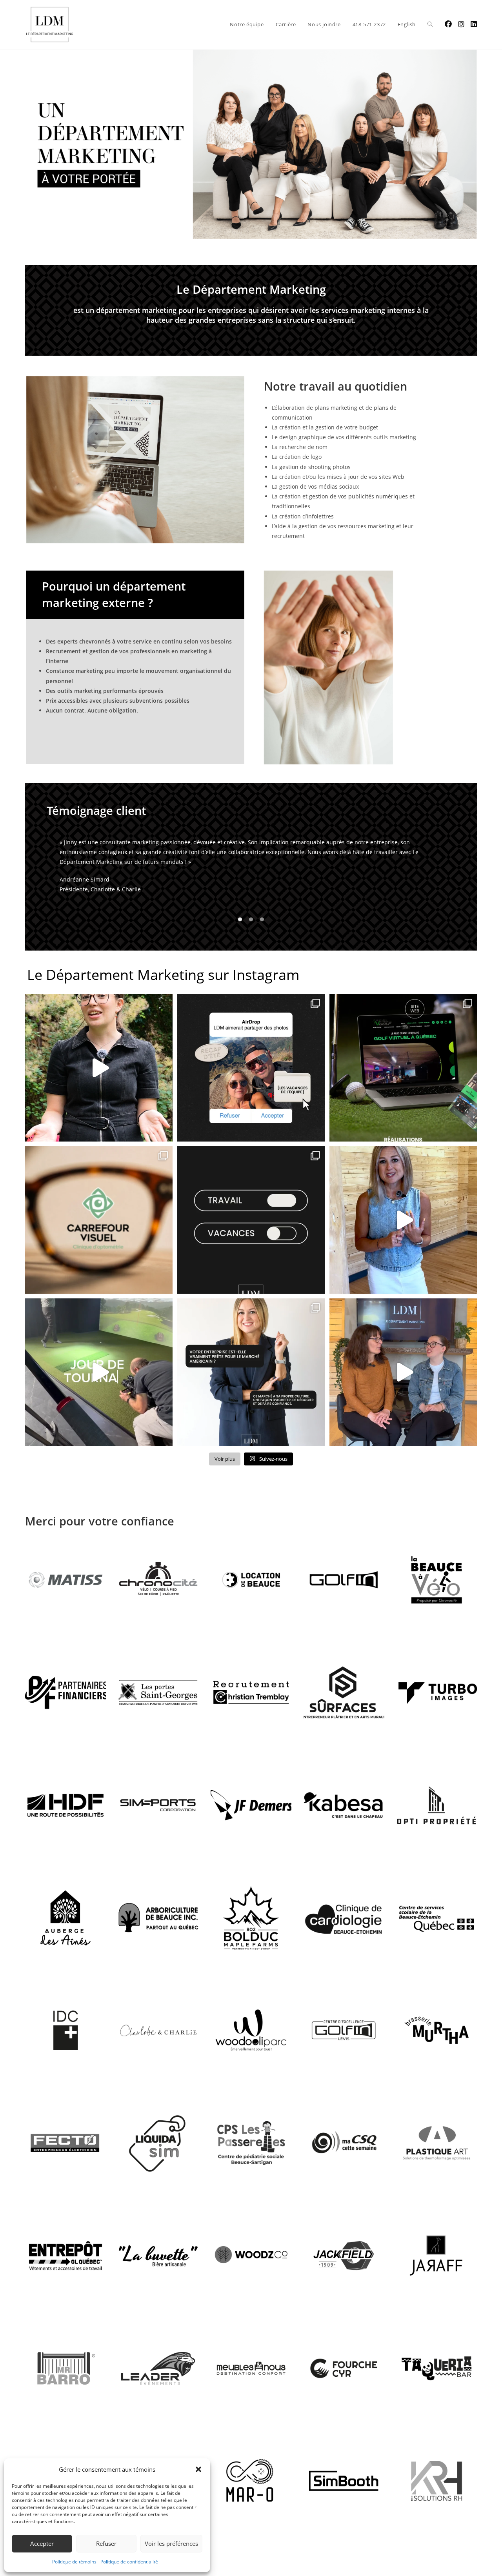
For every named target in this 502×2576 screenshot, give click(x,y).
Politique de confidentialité (129, 2562)
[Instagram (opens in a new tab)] (461, 24)
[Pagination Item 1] (240, 931)
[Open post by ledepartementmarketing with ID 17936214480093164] (403, 1080)
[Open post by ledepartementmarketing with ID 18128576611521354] (251, 1384)
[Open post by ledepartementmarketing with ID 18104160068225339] (99, 1080)
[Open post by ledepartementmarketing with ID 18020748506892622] (99, 1384)
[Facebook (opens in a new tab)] (448, 24)
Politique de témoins (74, 2562)
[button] (198, 2469)
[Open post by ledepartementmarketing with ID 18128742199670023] (251, 1080)
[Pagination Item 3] (262, 931)
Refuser (106, 2543)
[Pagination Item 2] (251, 931)
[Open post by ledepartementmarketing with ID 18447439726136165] (251, 1232)
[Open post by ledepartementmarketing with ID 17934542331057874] (403, 1384)
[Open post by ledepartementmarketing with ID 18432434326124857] (99, 1232)
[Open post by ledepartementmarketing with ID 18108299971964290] (403, 1232)
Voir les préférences (171, 2543)
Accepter (42, 2543)
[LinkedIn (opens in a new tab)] (474, 24)
